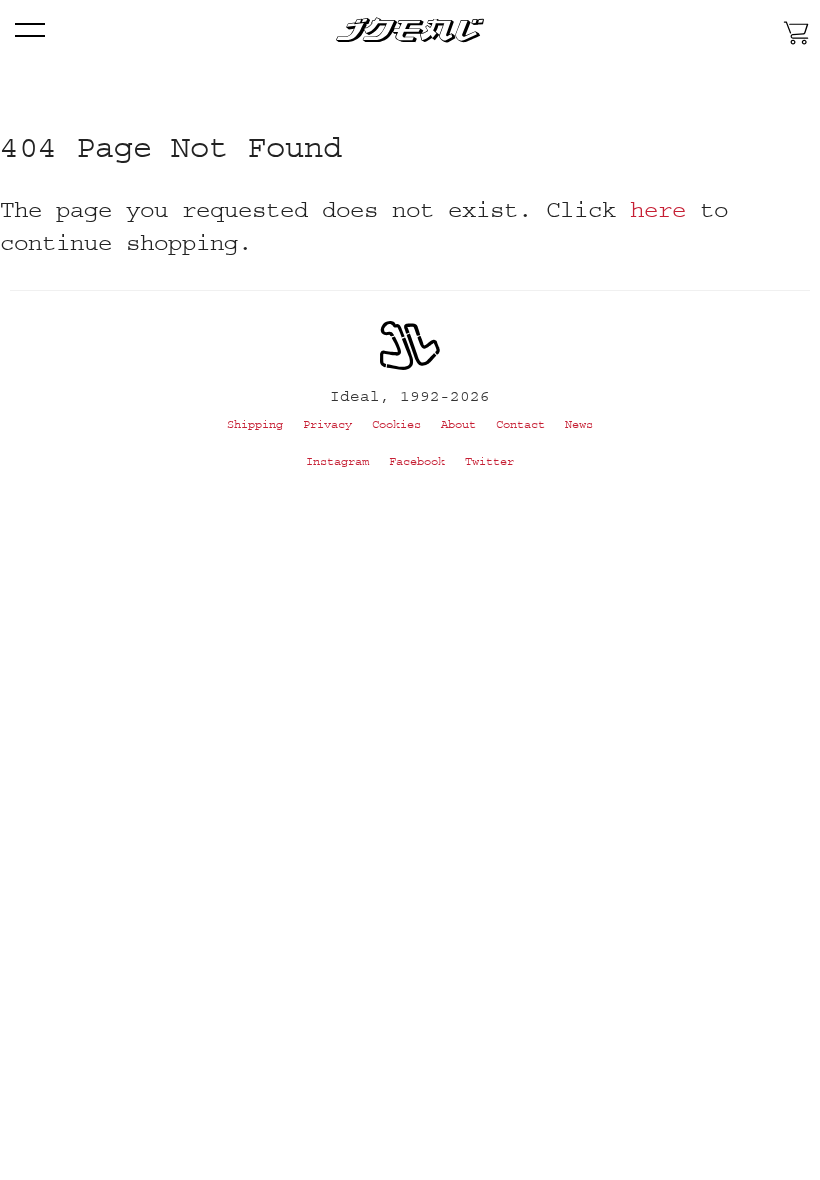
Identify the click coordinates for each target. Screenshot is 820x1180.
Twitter (489, 461)
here (658, 209)
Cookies (396, 424)
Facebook (417, 461)
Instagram (337, 461)
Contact (520, 424)
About (458, 424)
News (579, 424)
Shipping (255, 424)
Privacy (327, 424)
